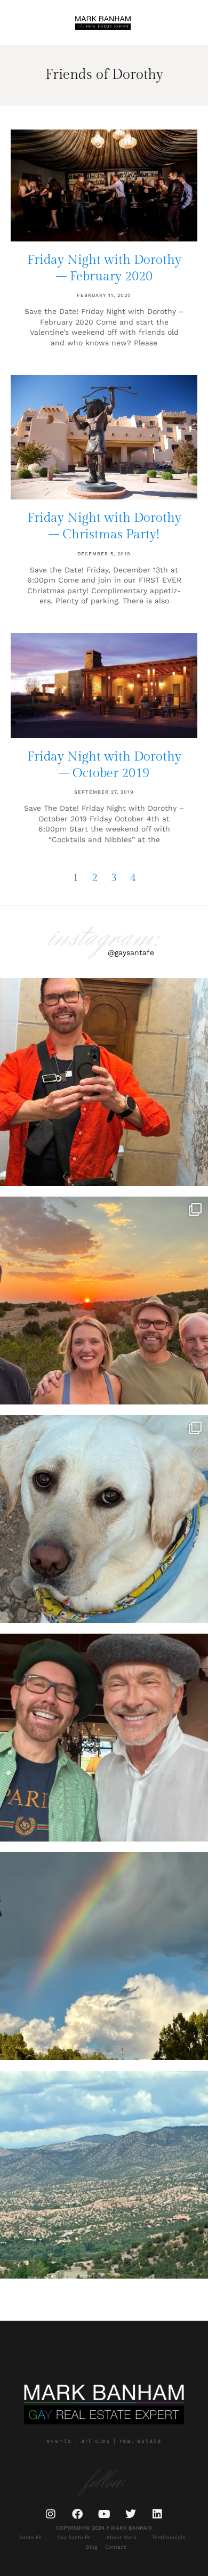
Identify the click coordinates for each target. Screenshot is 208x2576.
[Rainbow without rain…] (104, 1956)
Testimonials (169, 2537)
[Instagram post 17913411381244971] (104, 1519)
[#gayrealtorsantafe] (104, 1082)
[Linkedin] (157, 2514)
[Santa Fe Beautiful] (104, 2175)
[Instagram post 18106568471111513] (104, 1738)
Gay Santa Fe (74, 2537)
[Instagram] (51, 2514)
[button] (22, 23)
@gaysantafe (131, 952)
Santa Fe (30, 2537)
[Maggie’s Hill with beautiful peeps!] (104, 1301)
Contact (115, 2547)
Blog (91, 2547)
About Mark (121, 2537)
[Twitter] (131, 2514)
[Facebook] (77, 2514)
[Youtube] (104, 2514)
